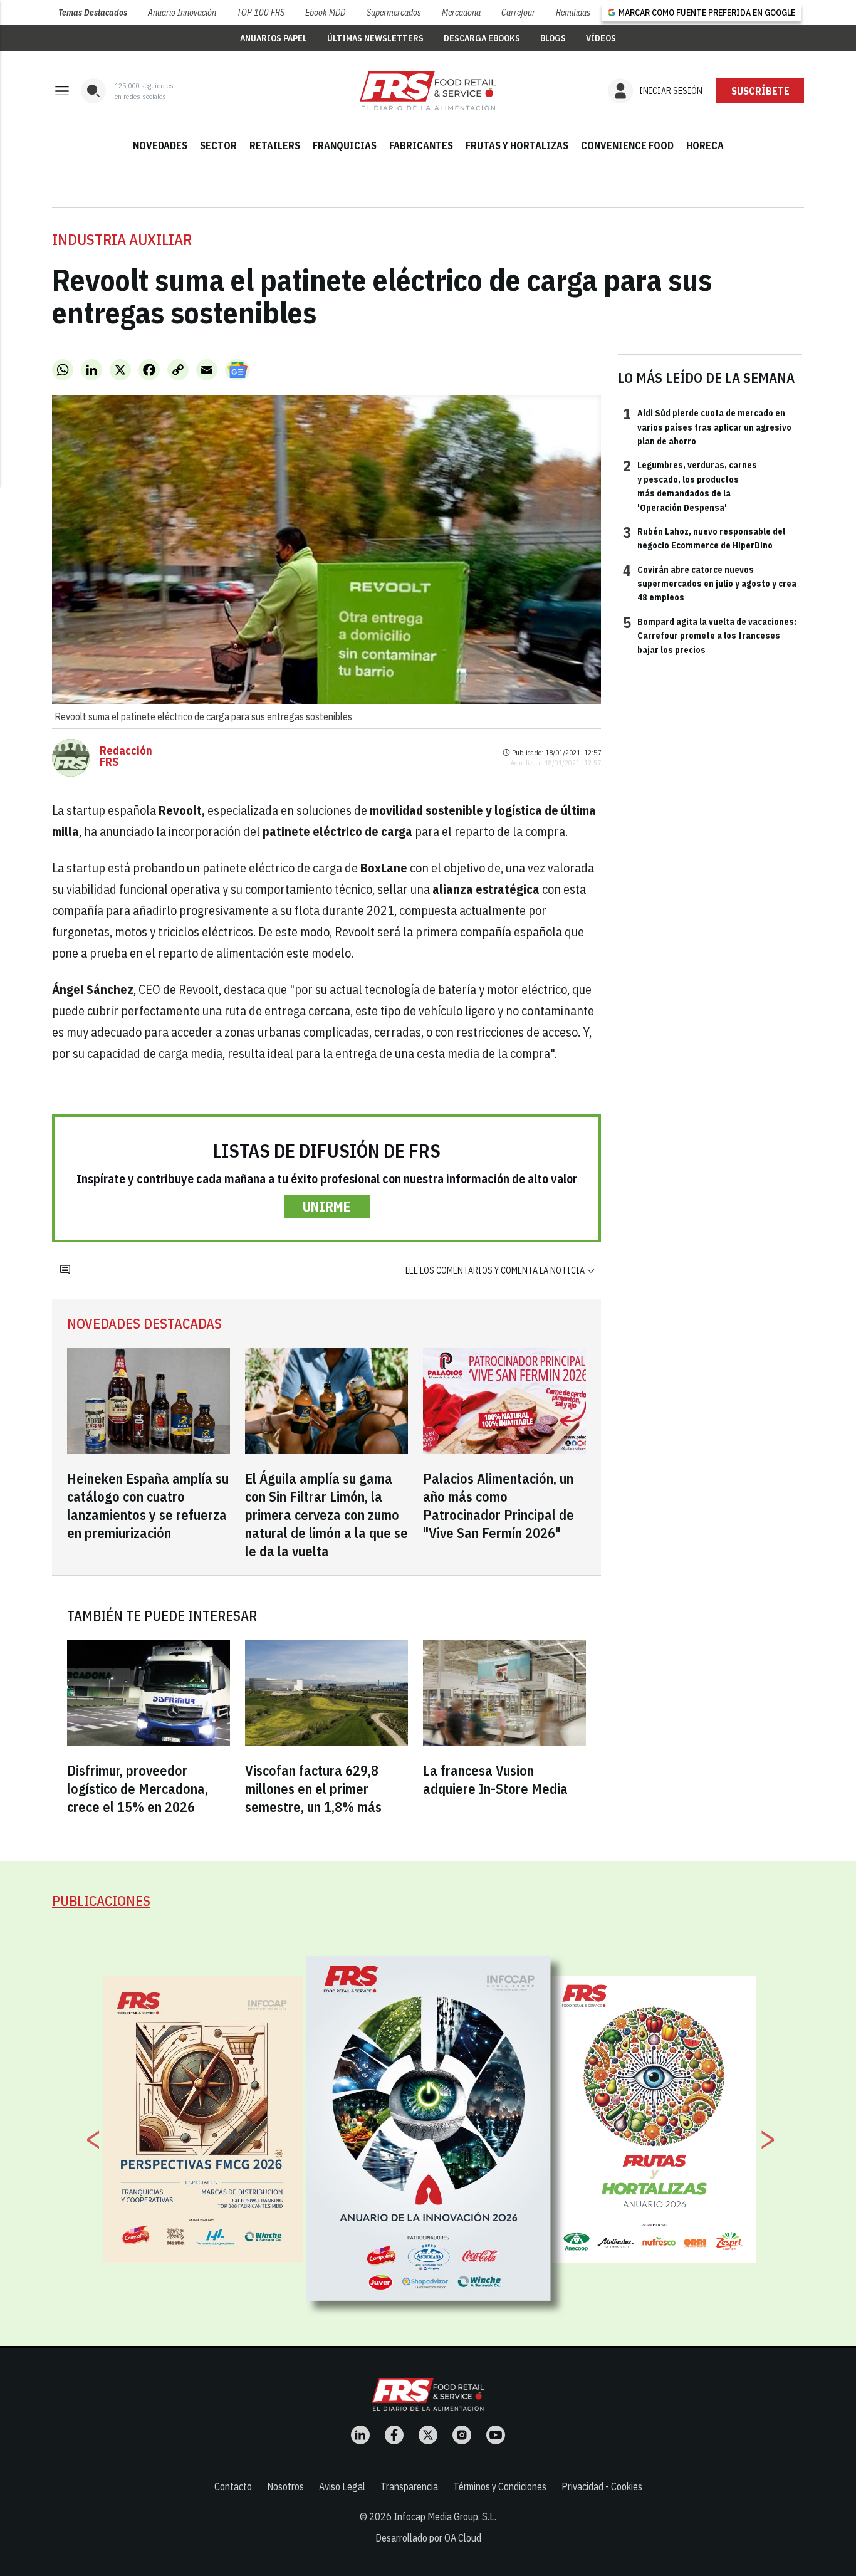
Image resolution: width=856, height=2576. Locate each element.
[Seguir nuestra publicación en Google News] (237, 370)
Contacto (233, 2486)
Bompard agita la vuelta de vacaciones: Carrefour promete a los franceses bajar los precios (710, 635)
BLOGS (553, 38)
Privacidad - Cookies (602, 2486)
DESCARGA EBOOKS (482, 38)
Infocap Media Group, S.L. (445, 2516)
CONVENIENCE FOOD (627, 145)
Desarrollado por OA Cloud (428, 2538)
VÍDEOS (601, 38)
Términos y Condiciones (500, 2486)
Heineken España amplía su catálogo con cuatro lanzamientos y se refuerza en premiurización (148, 1505)
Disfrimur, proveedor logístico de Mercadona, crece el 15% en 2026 (138, 1788)
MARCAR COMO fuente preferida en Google (707, 13)
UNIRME (327, 1206)
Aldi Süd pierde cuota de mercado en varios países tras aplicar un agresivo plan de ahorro (707, 427)
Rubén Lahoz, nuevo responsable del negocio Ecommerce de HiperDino (704, 538)
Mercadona (461, 13)
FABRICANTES (421, 145)
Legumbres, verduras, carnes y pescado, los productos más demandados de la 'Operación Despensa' (690, 485)
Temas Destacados (93, 13)
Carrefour (518, 13)
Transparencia (409, 2486)
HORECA (705, 145)
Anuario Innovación (182, 13)
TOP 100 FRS (261, 13)
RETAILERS (275, 145)
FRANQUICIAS (345, 145)
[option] (429, 2128)
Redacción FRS (126, 757)
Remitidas (573, 13)
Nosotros (285, 2486)
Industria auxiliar (122, 239)
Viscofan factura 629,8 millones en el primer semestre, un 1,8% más (313, 1788)
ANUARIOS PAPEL (274, 38)
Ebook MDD (325, 13)
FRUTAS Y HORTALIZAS (517, 145)
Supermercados (394, 13)
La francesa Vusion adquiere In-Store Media (495, 1779)
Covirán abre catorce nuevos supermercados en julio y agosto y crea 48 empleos (710, 583)
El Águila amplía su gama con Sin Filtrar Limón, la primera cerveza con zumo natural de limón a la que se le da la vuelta (326, 1515)
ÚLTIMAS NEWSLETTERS (375, 38)
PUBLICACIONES (101, 1901)
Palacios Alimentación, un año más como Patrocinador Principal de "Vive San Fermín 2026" (498, 1505)
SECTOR (218, 145)
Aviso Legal (342, 2486)
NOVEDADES (160, 145)
